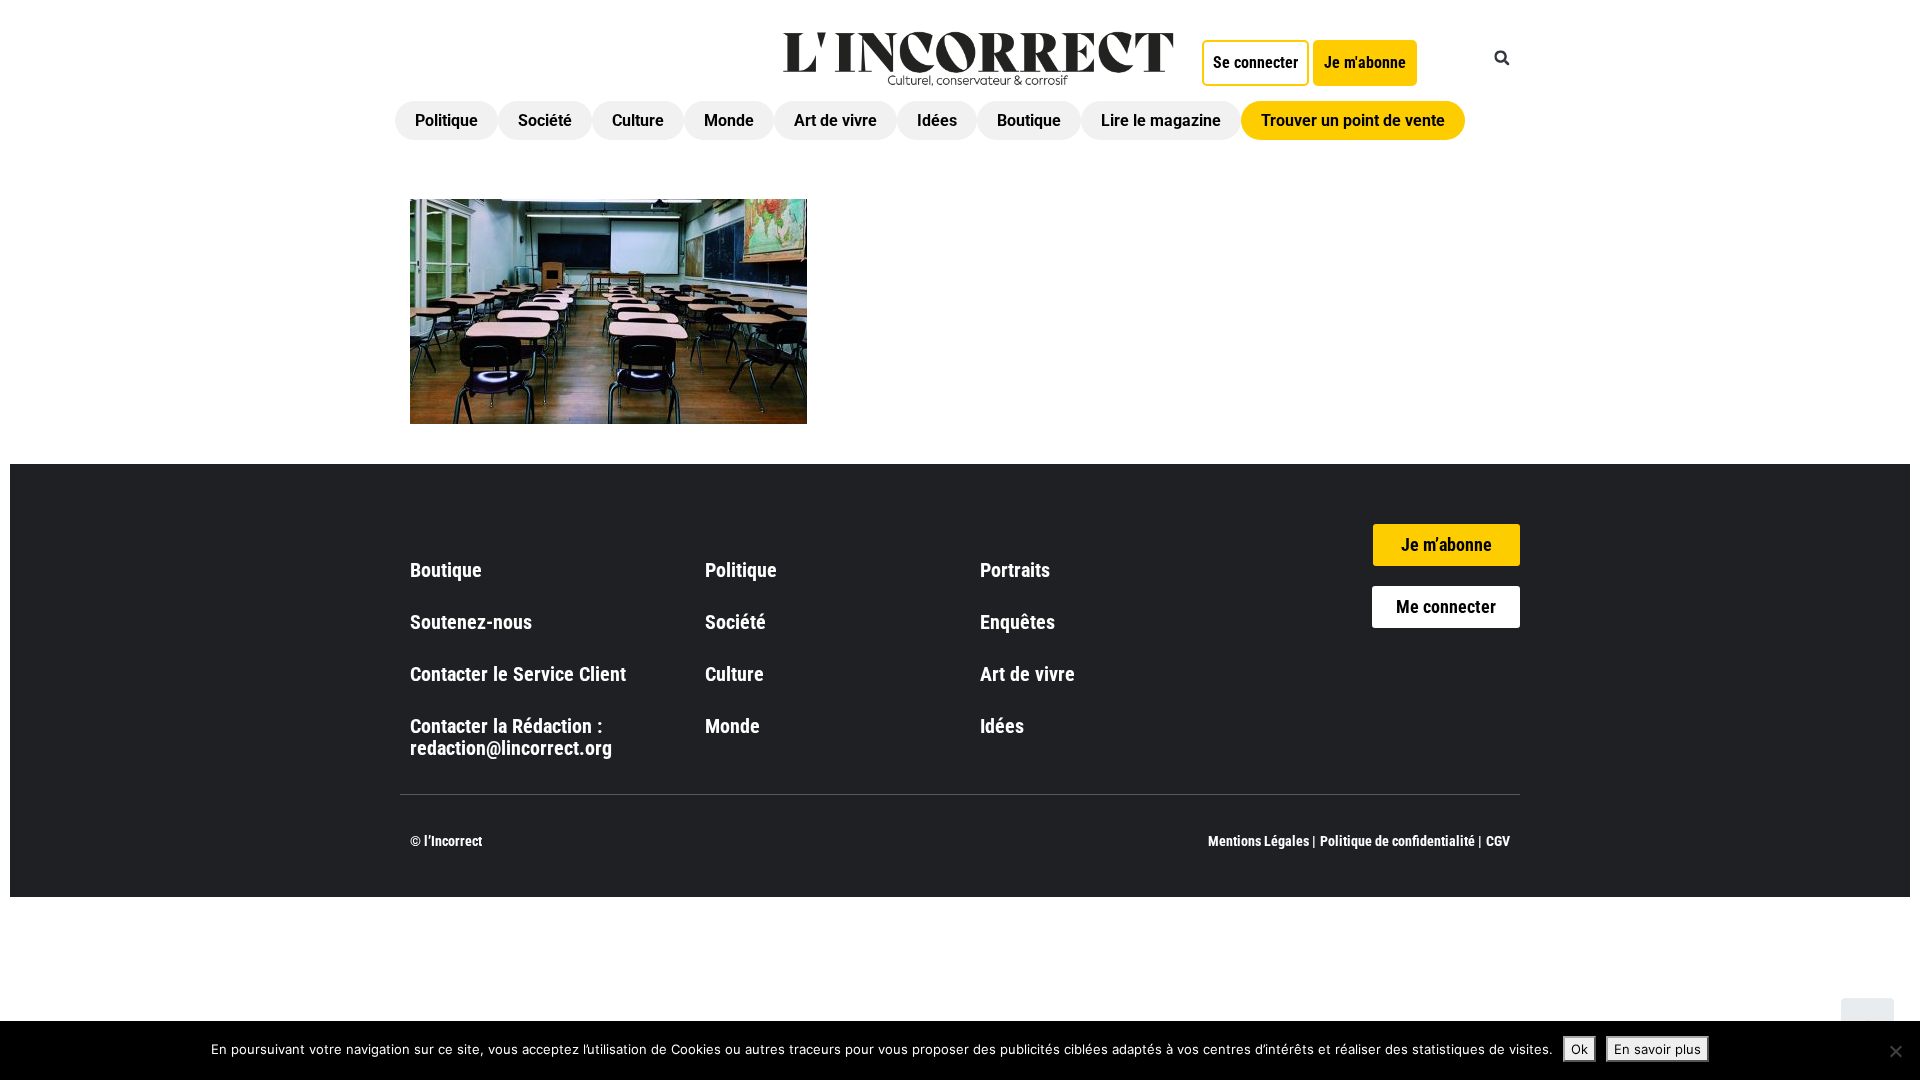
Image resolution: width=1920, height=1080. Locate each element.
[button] (1502, 58)
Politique (446, 120)
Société (545, 120)
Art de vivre (835, 120)
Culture (638, 120)
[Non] (1895, 1051)
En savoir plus (1657, 1049)
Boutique (1029, 120)
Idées (937, 120)
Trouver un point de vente (1353, 120)
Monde (729, 120)
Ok (1579, 1049)
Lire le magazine (1161, 120)
